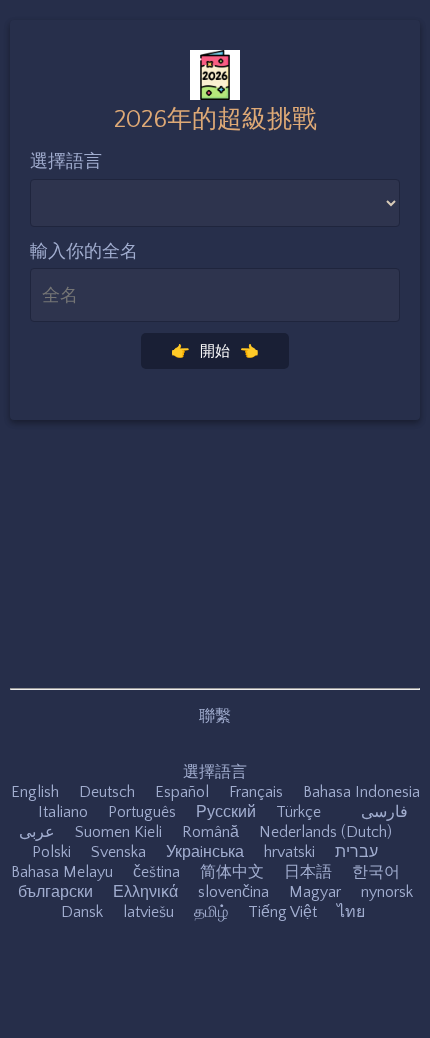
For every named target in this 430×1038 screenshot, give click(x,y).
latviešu (148, 912)
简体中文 (232, 872)
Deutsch (107, 792)
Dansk (82, 912)
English (35, 792)
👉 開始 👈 (215, 350)
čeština (156, 872)
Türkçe (298, 812)
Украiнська (205, 852)
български (55, 892)
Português (142, 812)
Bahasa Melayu (62, 872)
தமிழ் (211, 912)
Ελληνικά (145, 892)
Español (182, 792)
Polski (51, 852)
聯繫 (215, 716)
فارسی (384, 812)
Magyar (315, 892)
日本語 (308, 872)
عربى (37, 832)
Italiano (63, 812)
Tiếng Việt (282, 912)
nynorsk (387, 892)
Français (256, 792)
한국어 (376, 872)
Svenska (118, 852)
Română (210, 832)
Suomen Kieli (118, 832)
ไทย (351, 912)
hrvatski (289, 852)
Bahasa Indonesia (361, 792)
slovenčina (233, 892)
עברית (356, 852)
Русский (226, 812)
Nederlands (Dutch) (325, 832)
